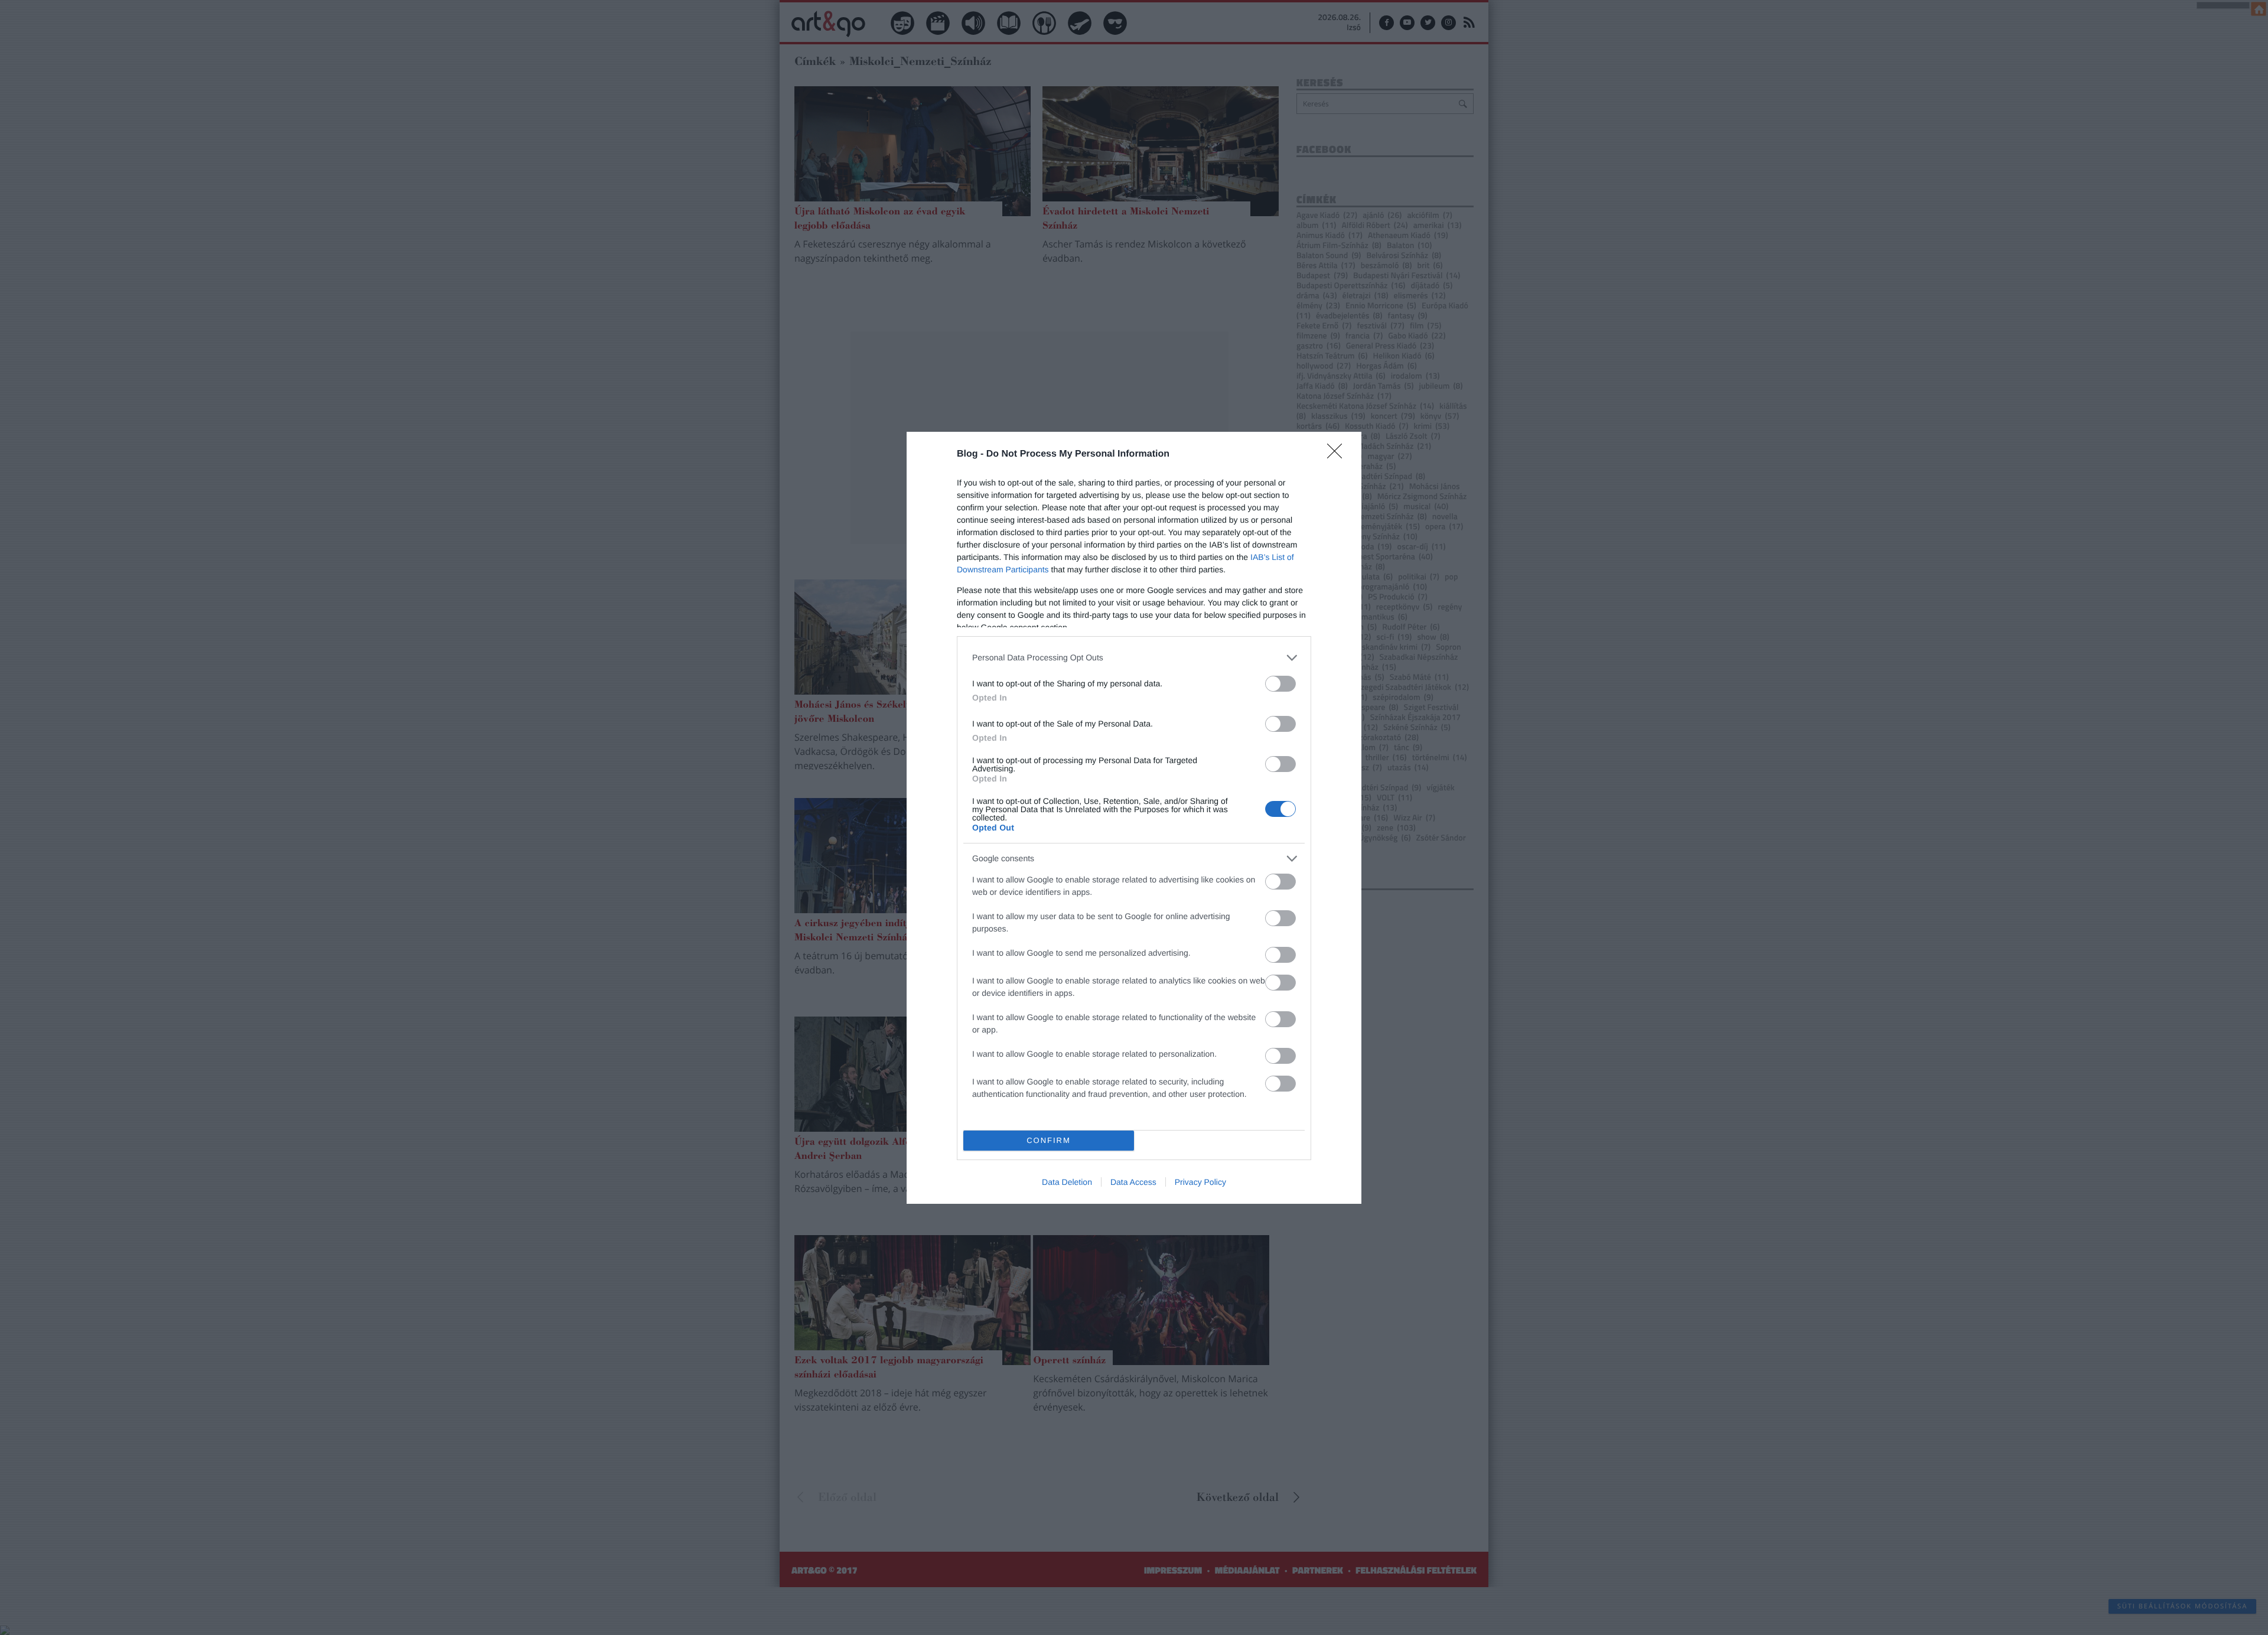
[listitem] (1134, 658)
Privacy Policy (1200, 1182)
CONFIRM (1049, 1140)
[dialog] (1134, 818)
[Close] (1338, 455)
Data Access (1133, 1182)
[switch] (1280, 684)
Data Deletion (1067, 1182)
